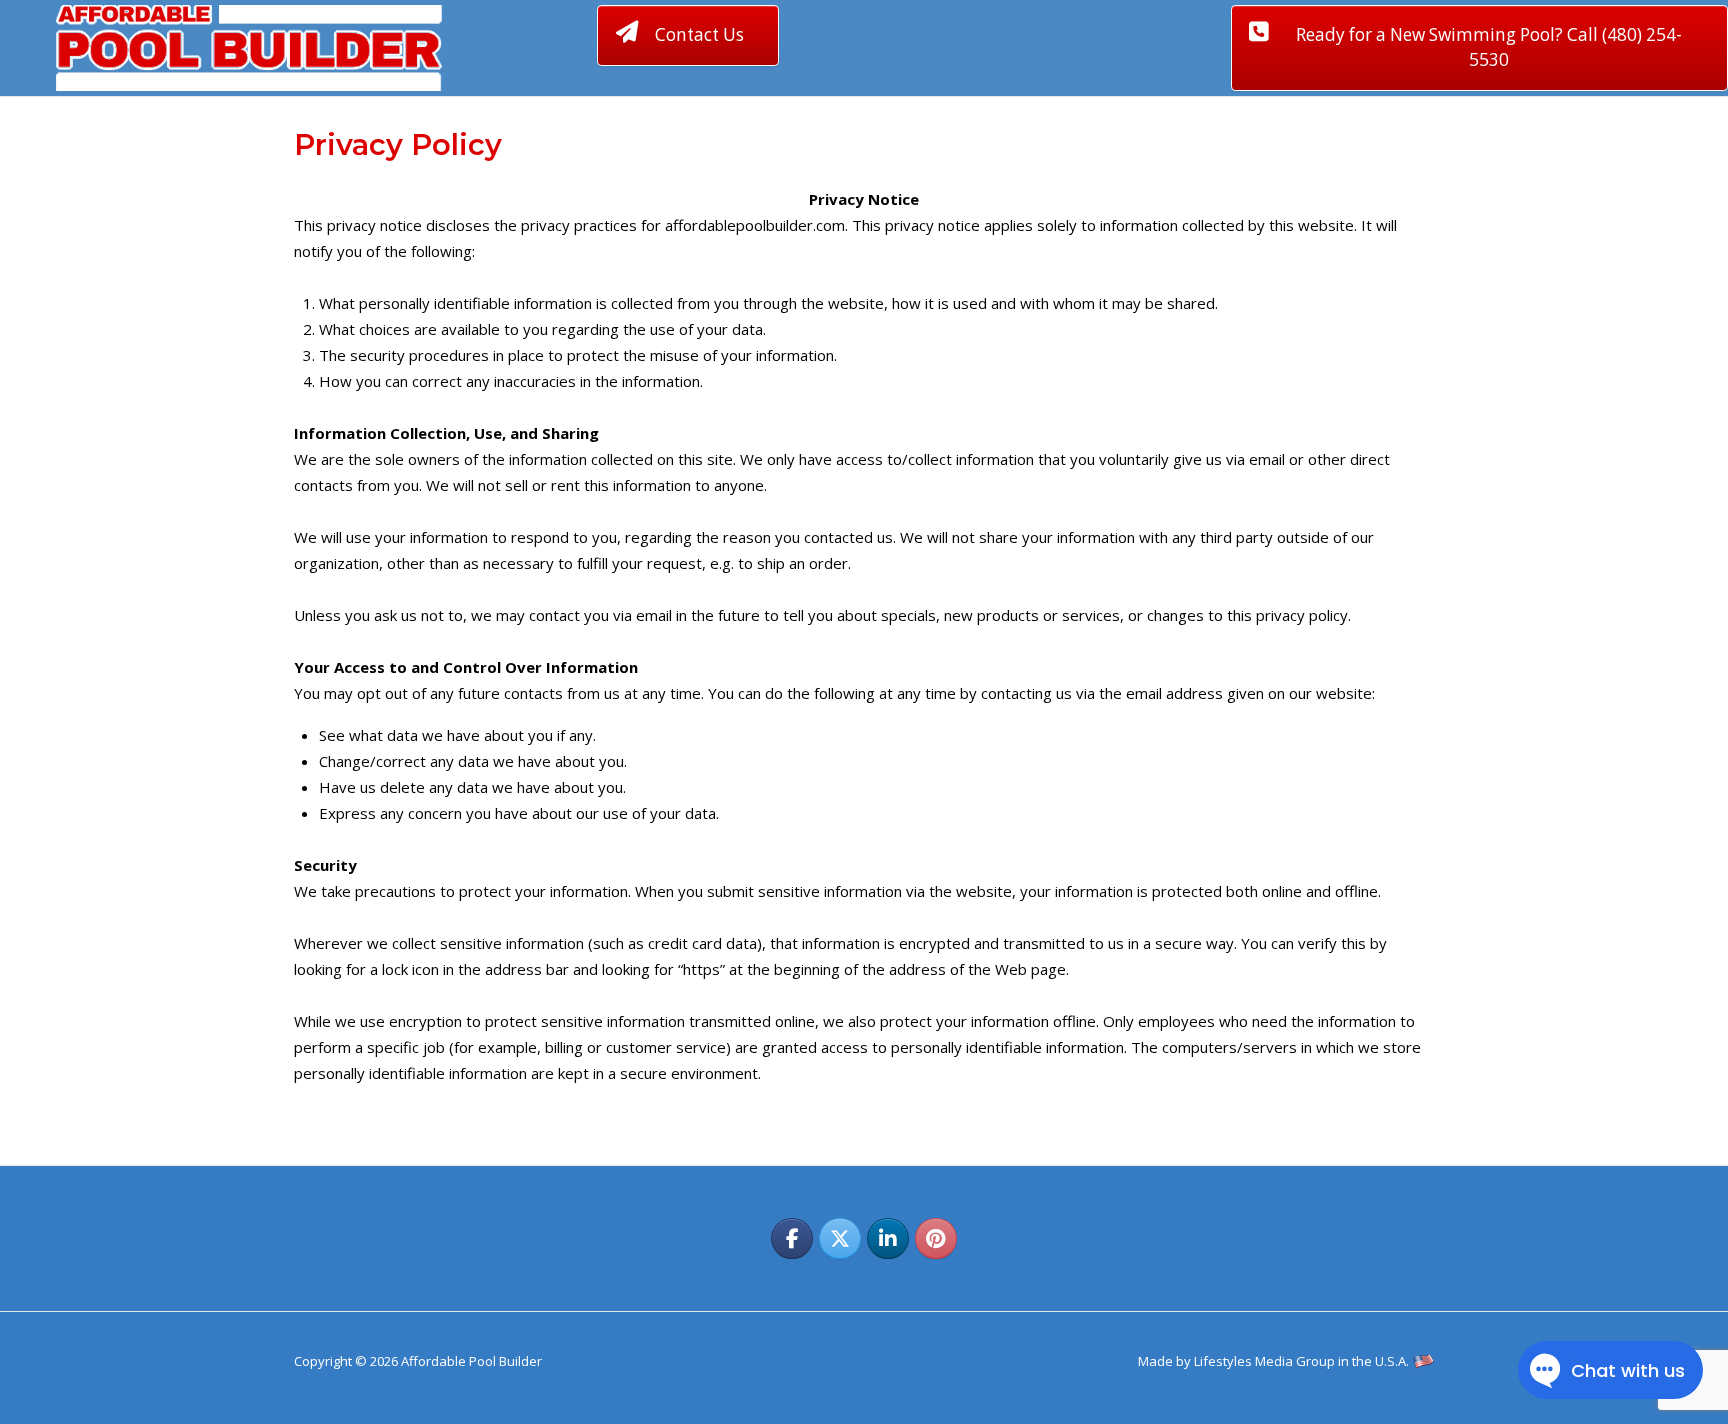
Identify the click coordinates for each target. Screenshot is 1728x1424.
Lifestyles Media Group (1264, 1361)
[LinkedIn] (888, 1239)
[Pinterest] (936, 1239)
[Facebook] (792, 1239)
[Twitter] (840, 1239)
